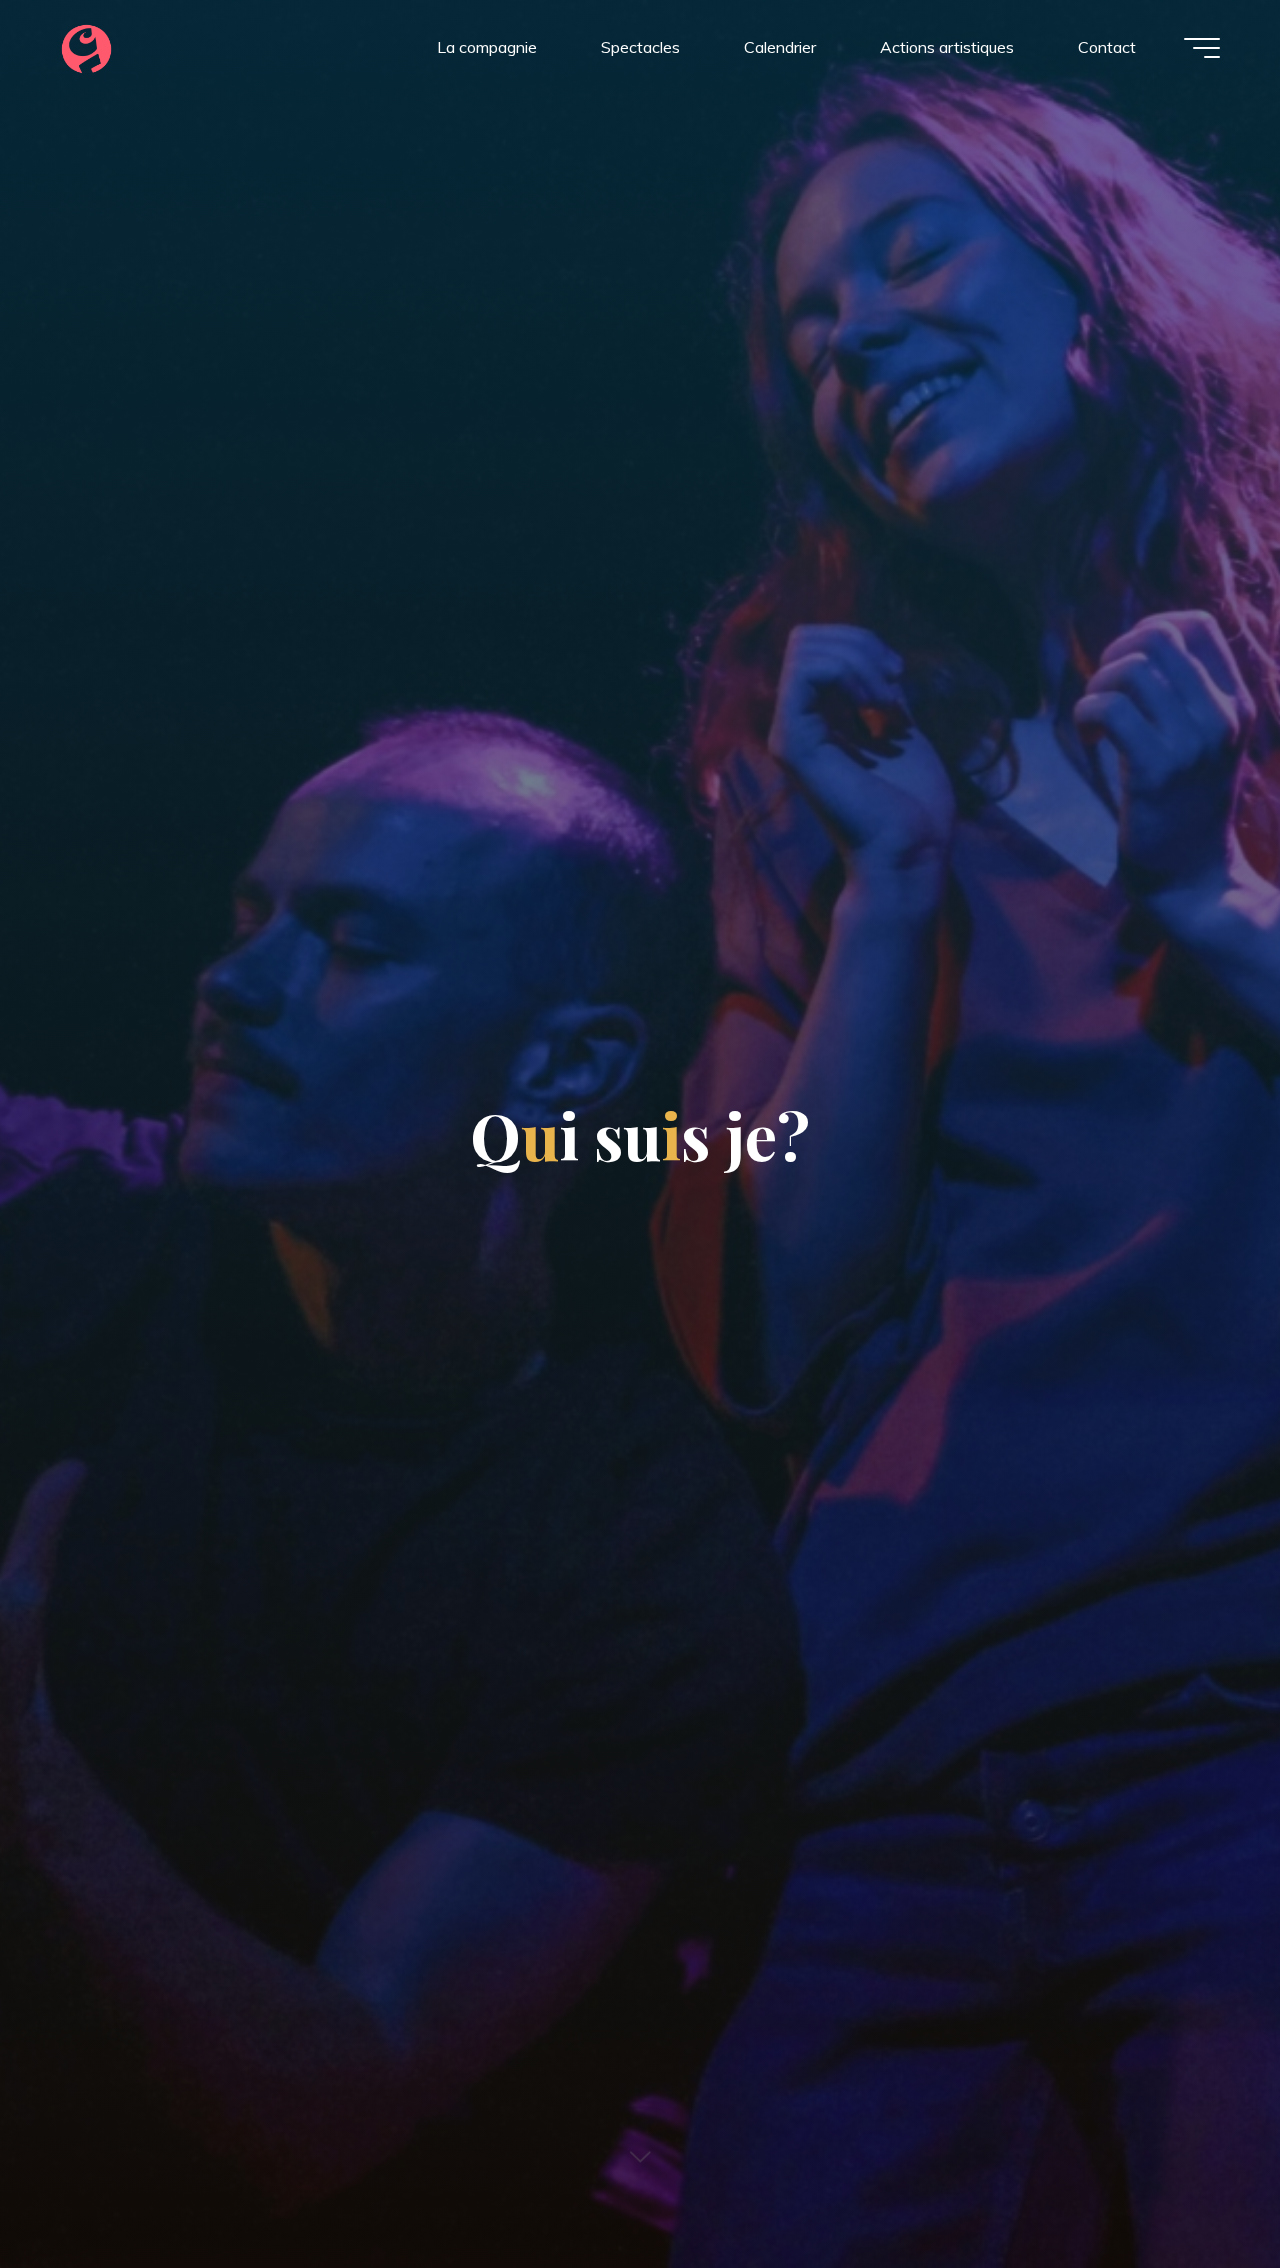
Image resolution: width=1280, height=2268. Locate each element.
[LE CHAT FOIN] (86, 47)
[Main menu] (1202, 48)
